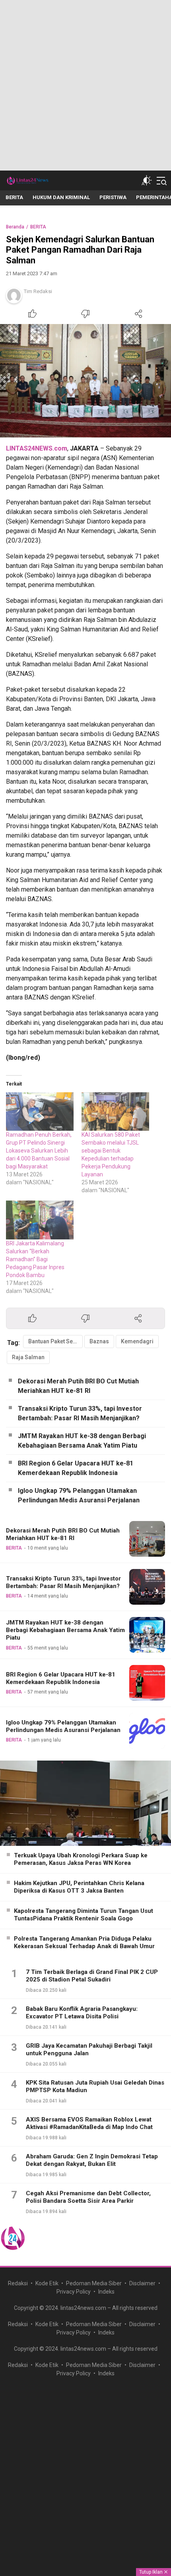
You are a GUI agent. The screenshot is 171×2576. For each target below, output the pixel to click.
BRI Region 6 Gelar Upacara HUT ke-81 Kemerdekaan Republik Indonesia (76, 1468)
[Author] (14, 295)
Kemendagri (137, 1341)
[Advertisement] (85, 85)
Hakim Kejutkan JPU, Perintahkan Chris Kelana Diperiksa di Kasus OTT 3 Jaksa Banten (79, 1887)
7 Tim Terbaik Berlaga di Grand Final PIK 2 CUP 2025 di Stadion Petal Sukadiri (92, 1976)
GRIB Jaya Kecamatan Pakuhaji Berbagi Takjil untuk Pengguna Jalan (89, 2050)
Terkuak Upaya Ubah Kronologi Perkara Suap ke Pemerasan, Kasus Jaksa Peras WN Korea (81, 1859)
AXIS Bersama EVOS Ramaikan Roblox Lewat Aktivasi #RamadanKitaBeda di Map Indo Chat (89, 2123)
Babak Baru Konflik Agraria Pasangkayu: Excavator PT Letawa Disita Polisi (82, 2013)
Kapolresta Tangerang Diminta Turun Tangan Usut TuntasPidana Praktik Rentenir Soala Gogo (84, 1915)
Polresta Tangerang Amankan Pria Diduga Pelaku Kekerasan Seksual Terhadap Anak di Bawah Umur (84, 1943)
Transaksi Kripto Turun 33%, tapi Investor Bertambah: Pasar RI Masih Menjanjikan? (80, 1413)
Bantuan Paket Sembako (55, 1341)
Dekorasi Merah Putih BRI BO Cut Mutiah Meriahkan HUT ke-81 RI (78, 1386)
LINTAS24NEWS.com (37, 448)
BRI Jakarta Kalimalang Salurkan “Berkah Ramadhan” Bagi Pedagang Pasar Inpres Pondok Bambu (35, 1259)
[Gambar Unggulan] (85, 381)
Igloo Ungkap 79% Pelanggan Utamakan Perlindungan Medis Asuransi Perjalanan (79, 1495)
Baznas (99, 1341)
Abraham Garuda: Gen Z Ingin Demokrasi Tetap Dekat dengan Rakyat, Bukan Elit (92, 2160)
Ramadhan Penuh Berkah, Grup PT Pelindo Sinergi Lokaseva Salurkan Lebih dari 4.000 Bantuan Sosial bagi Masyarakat (39, 1151)
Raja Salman (28, 1357)
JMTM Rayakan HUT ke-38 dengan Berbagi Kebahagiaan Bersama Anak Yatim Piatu (82, 1441)
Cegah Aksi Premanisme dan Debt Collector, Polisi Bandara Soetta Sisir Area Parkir (88, 2197)
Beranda (15, 227)
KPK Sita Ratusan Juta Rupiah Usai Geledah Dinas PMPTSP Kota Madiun (95, 2087)
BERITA (38, 227)
